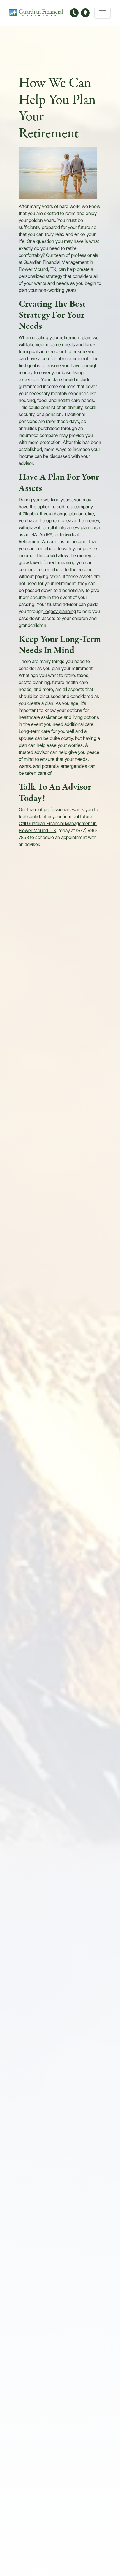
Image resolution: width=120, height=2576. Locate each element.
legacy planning (60, 612)
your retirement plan (69, 338)
